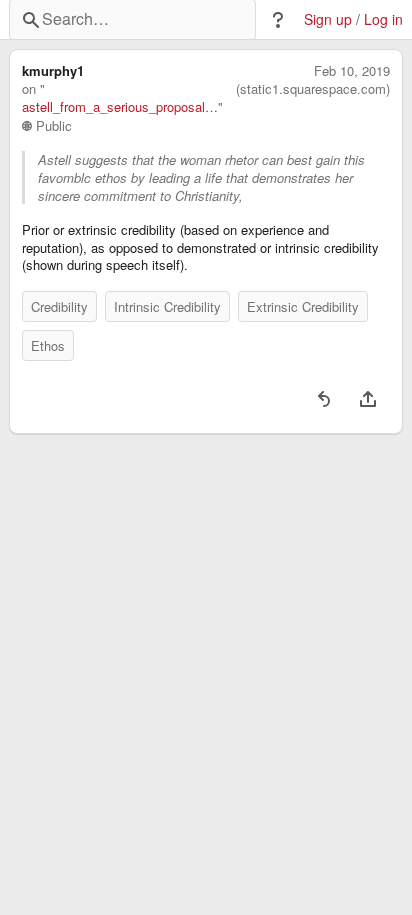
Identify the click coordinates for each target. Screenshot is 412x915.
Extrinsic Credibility (303, 306)
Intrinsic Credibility (167, 306)
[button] (278, 20)
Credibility (59, 306)
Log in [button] (383, 19)
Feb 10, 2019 (352, 71)
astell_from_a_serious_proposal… (120, 107)
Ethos (48, 345)
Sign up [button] (328, 19)
